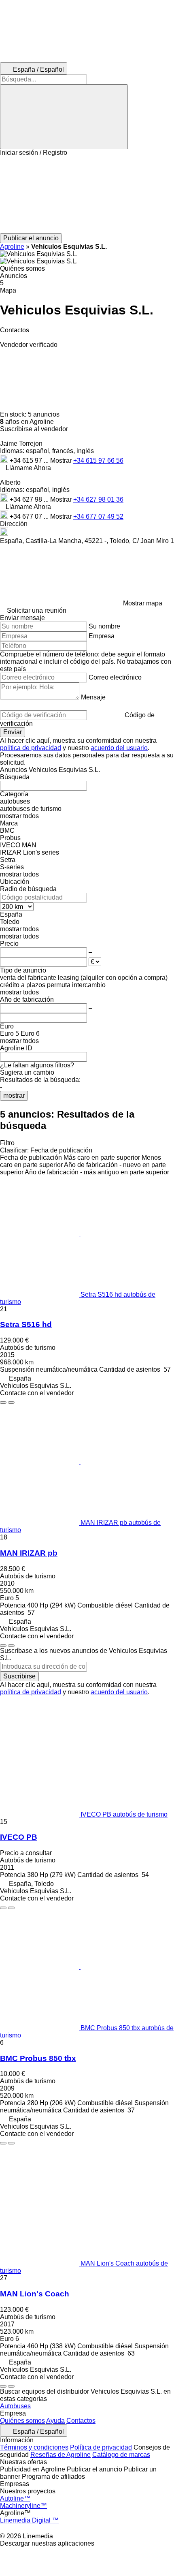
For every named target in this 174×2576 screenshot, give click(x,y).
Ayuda (55, 2421)
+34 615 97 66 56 (98, 461)
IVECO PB (19, 1837)
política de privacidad (31, 748)
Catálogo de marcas (121, 2455)
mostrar (14, 1096)
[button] (87, 195)
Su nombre (104, 626)
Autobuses (15, 2406)
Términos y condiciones (34, 2447)
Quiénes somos (22, 2421)
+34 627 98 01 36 (98, 499)
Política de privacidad (101, 2447)
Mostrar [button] (62, 461)
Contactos (81, 2421)
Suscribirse (19, 1676)
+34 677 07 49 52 (98, 516)
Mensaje (93, 697)
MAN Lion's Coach (35, 2294)
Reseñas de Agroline (60, 2455)
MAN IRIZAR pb (29, 1553)
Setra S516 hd (26, 1324)
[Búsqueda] (64, 117)
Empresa (102, 636)
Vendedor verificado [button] (29, 345)
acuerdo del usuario (119, 748)
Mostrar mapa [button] (143, 603)
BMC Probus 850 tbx (38, 2058)
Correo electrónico (115, 677)
